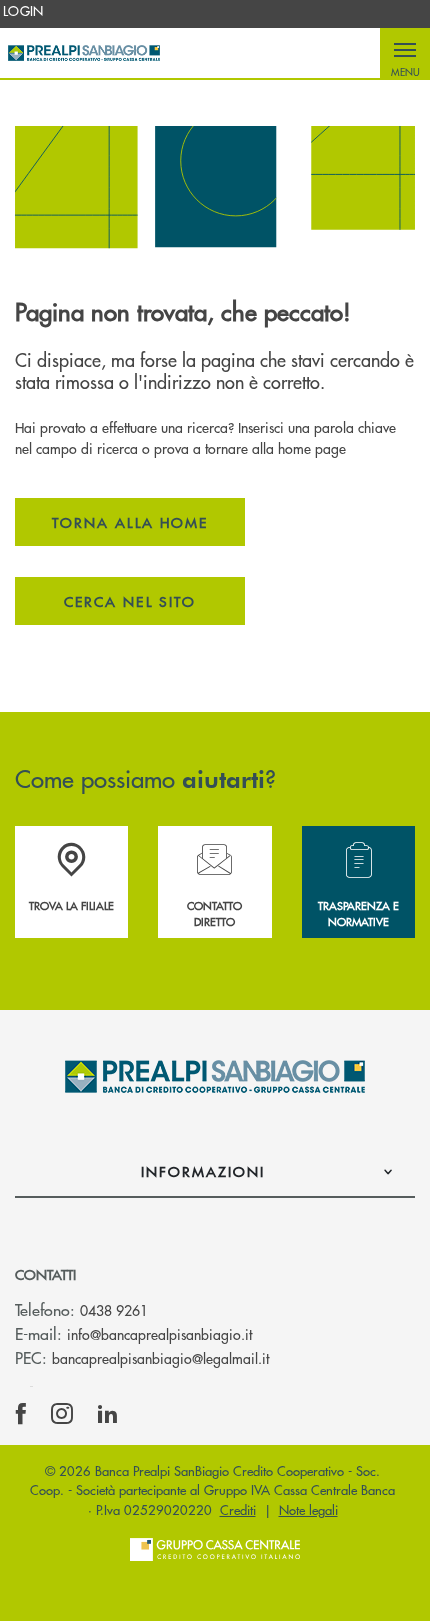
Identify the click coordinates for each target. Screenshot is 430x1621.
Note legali (308, 1509)
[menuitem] (23, 11)
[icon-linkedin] (108, 1414)
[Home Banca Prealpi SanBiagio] (84, 53)
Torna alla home (130, 522)
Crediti (238, 1509)
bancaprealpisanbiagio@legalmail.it (160, 1358)
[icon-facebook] (21, 1414)
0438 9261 (114, 1310)
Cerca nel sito (130, 601)
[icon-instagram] (62, 1414)
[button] (405, 53)
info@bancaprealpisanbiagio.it (159, 1334)
